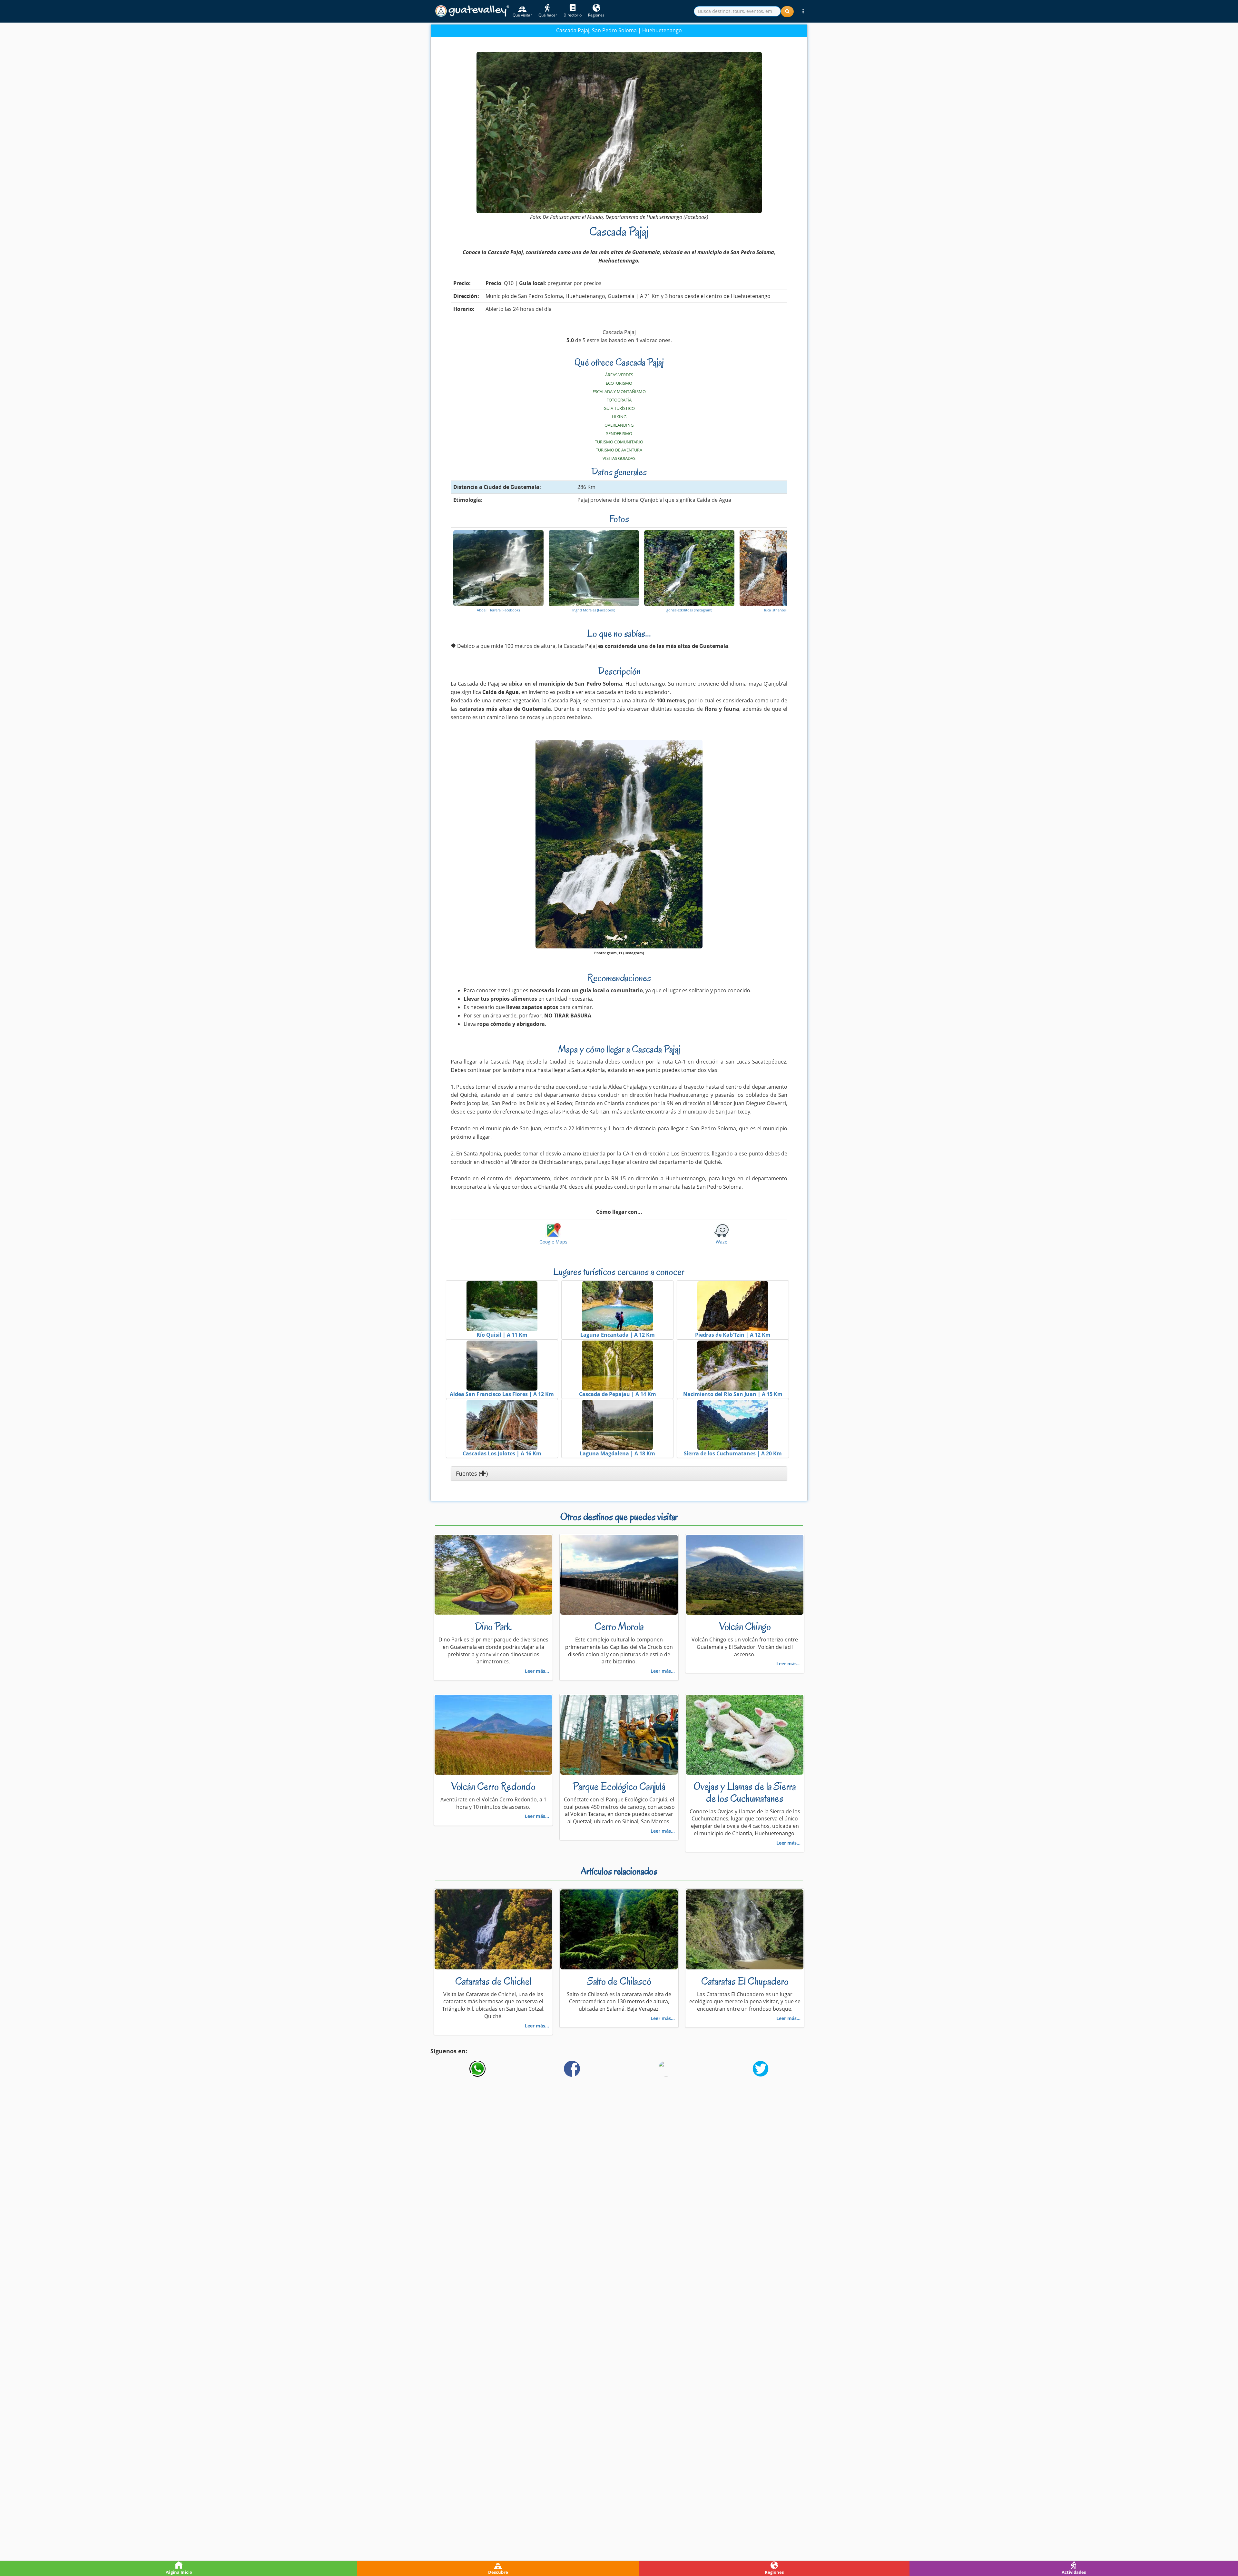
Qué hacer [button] (548, 15)
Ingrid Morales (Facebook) (594, 610)
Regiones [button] (596, 15)
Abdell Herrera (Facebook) (498, 610)
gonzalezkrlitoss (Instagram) (689, 610)
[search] (737, 11)
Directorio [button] (573, 15)
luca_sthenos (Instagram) (785, 610)
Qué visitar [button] (522, 15)
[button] (803, 11)
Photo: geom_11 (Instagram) (619, 953)
